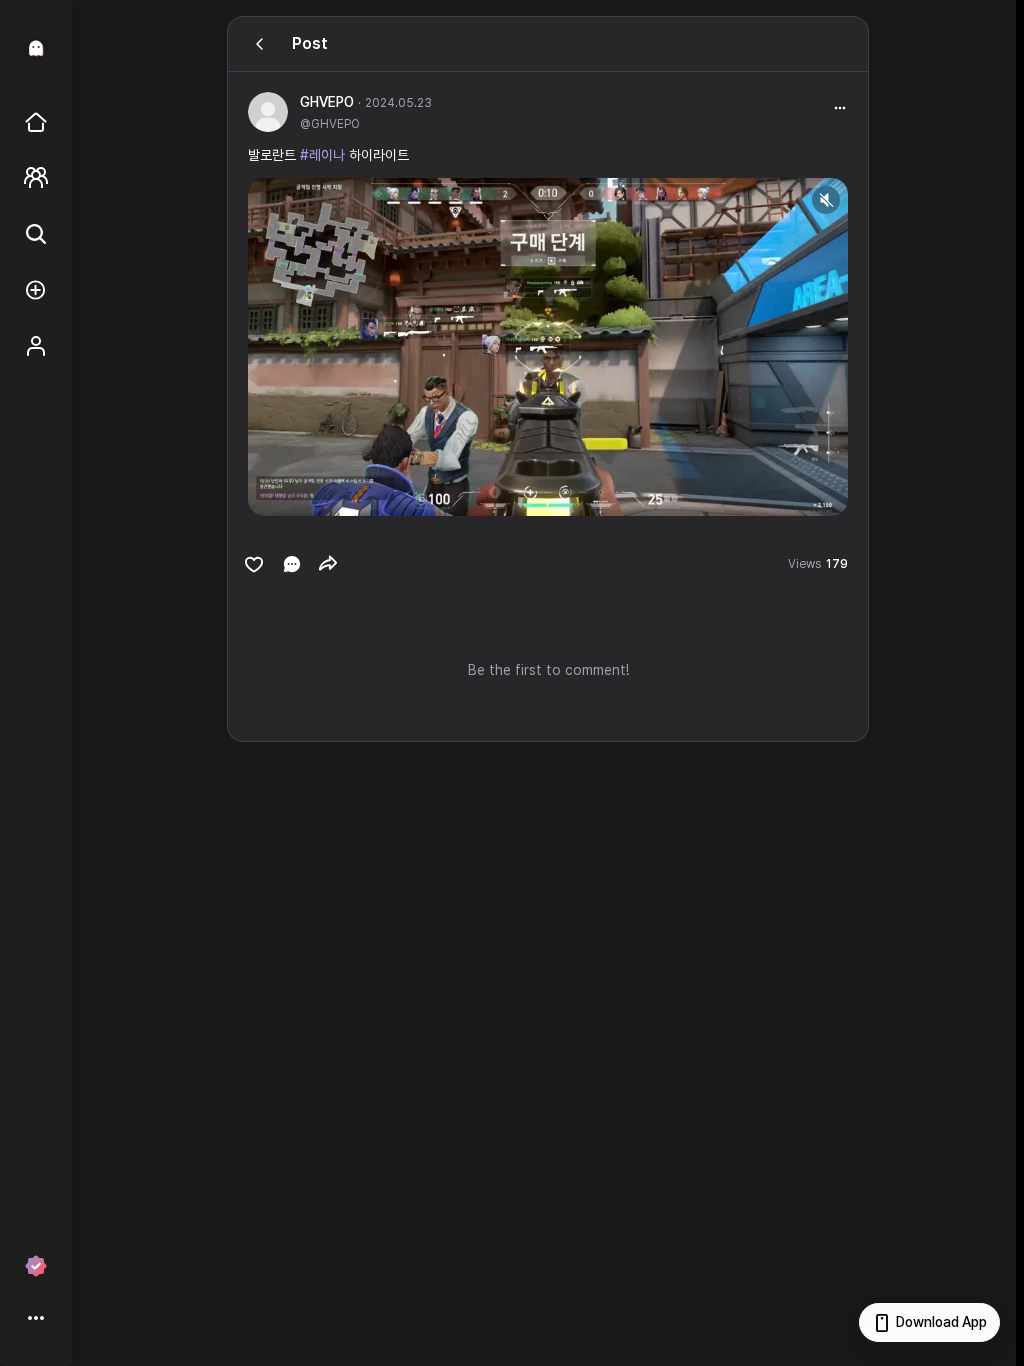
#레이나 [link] (322, 155)
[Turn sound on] (304, 492)
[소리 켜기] (826, 200)
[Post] (260, 44)
